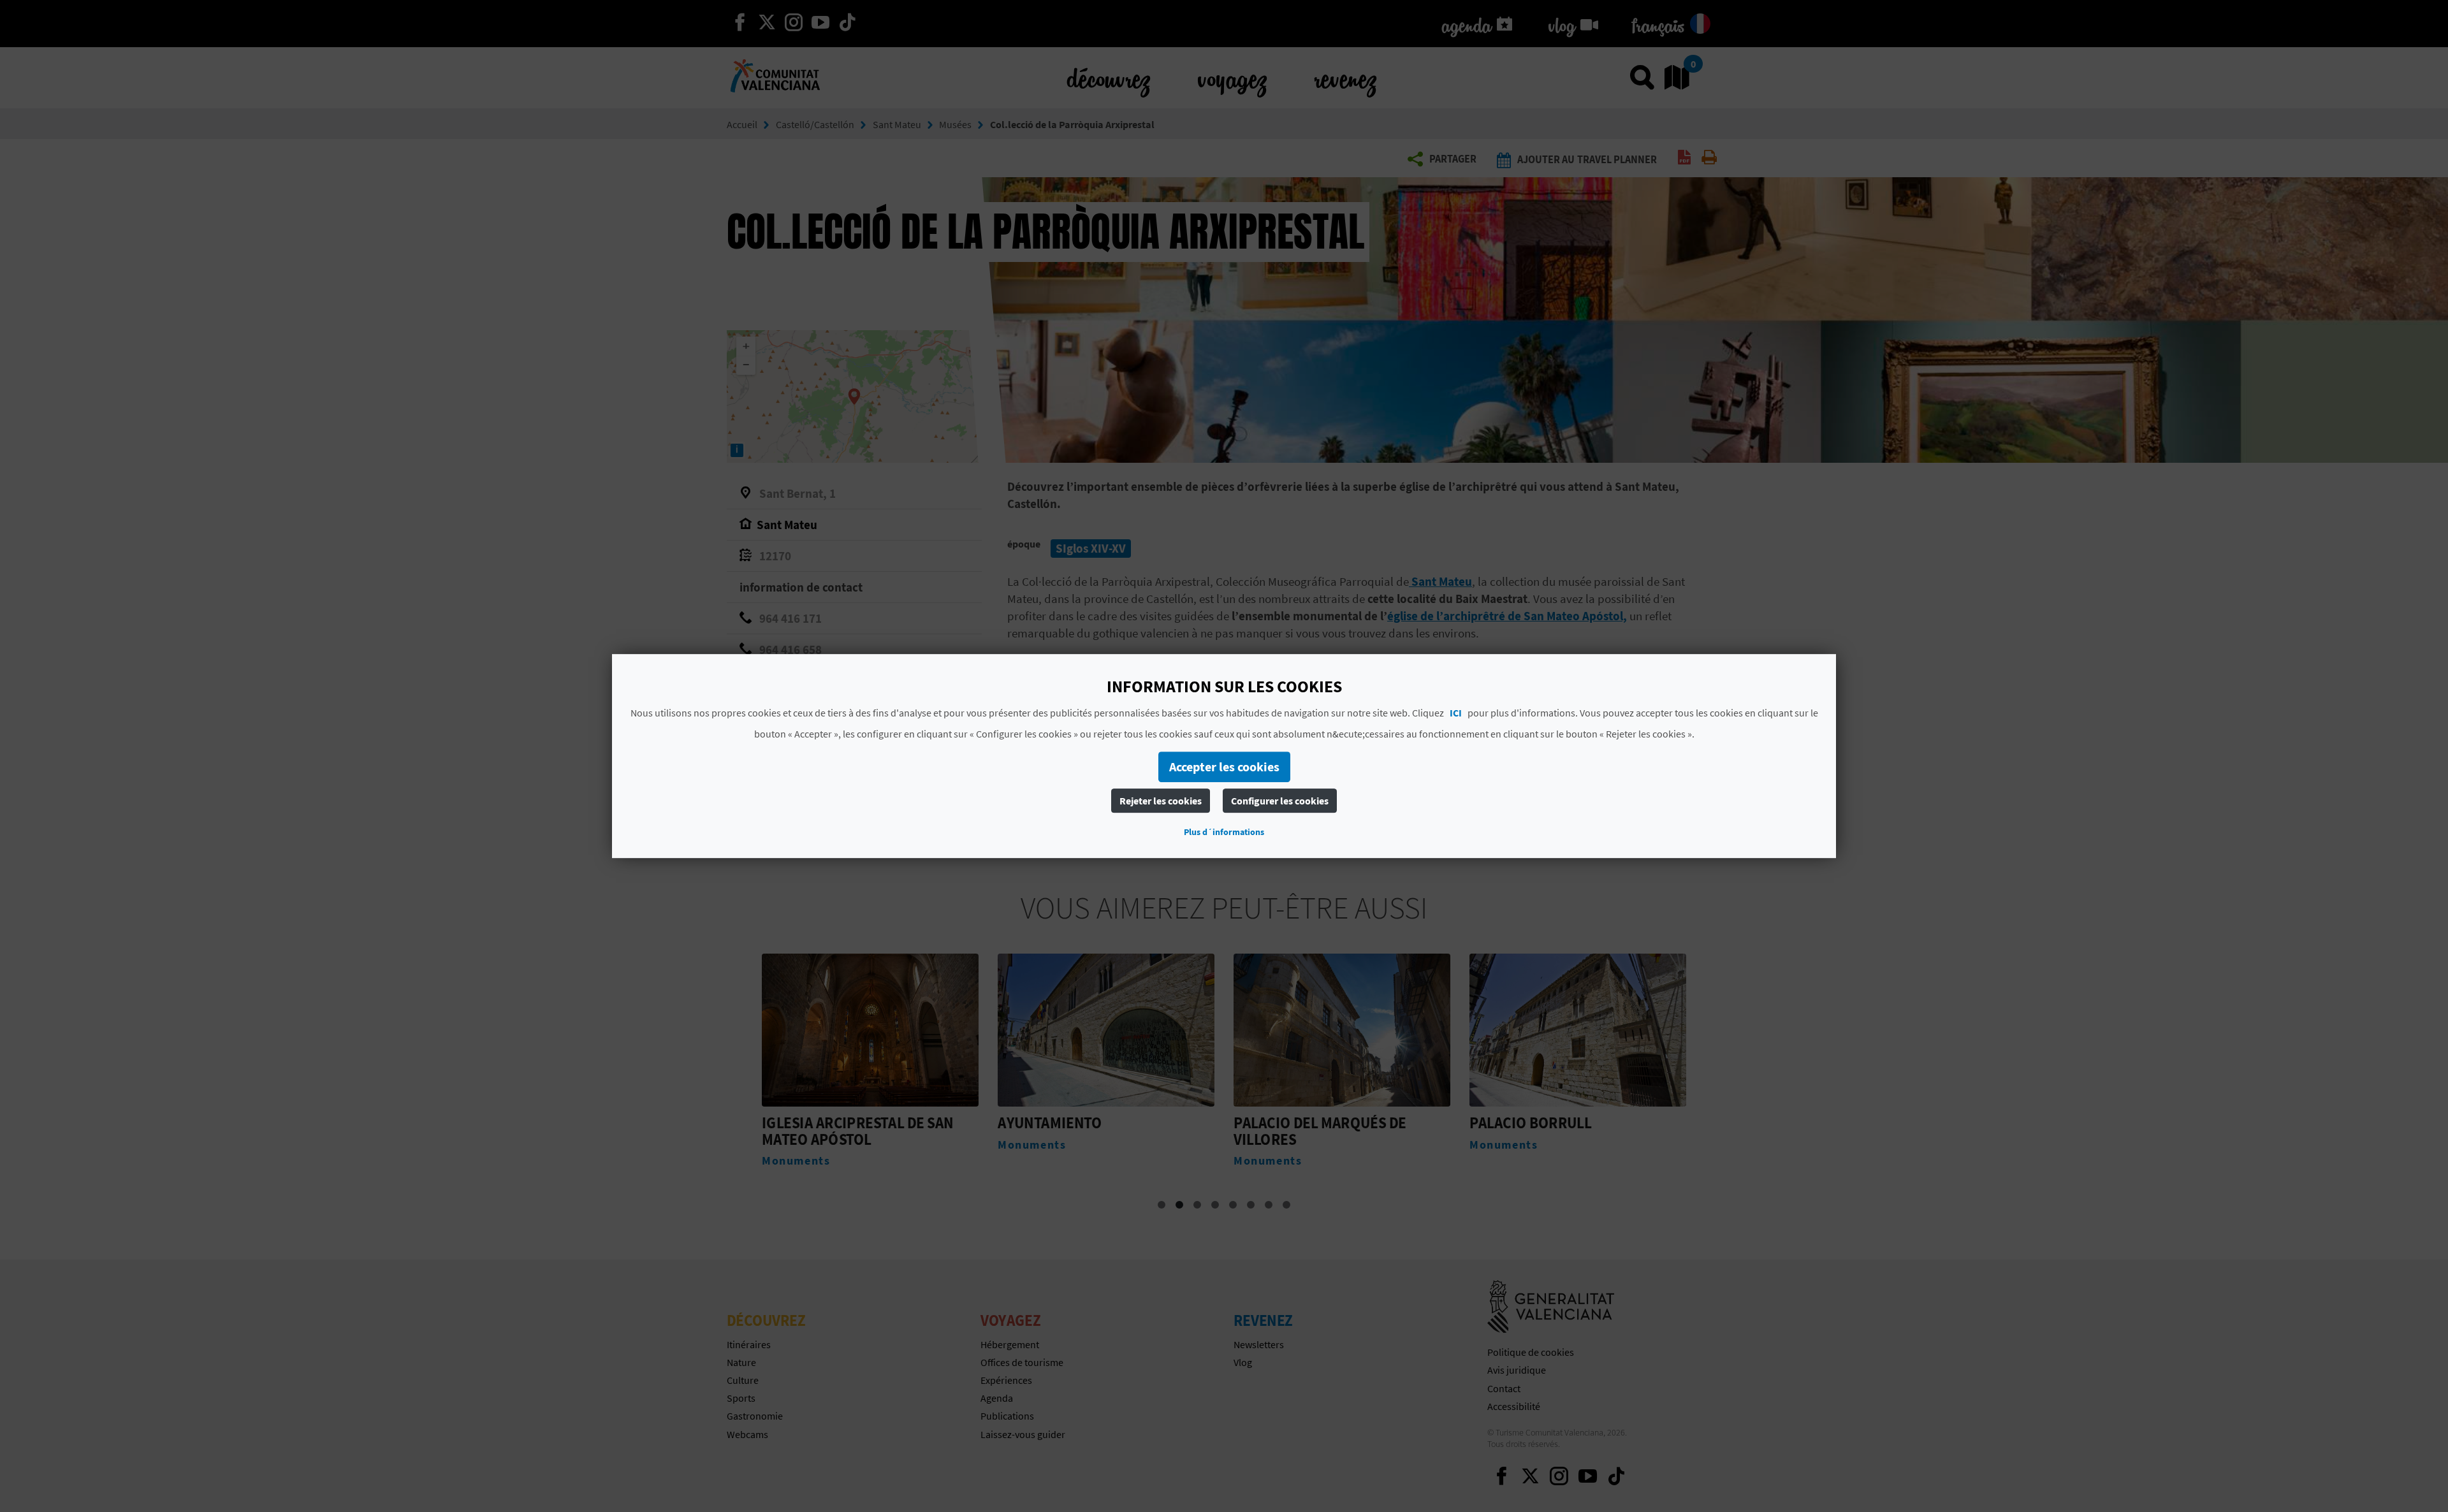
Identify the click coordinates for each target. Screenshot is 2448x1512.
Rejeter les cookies (1161, 801)
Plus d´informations (1224, 832)
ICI (1456, 713)
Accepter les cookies (1224, 767)
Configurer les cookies (1280, 801)
